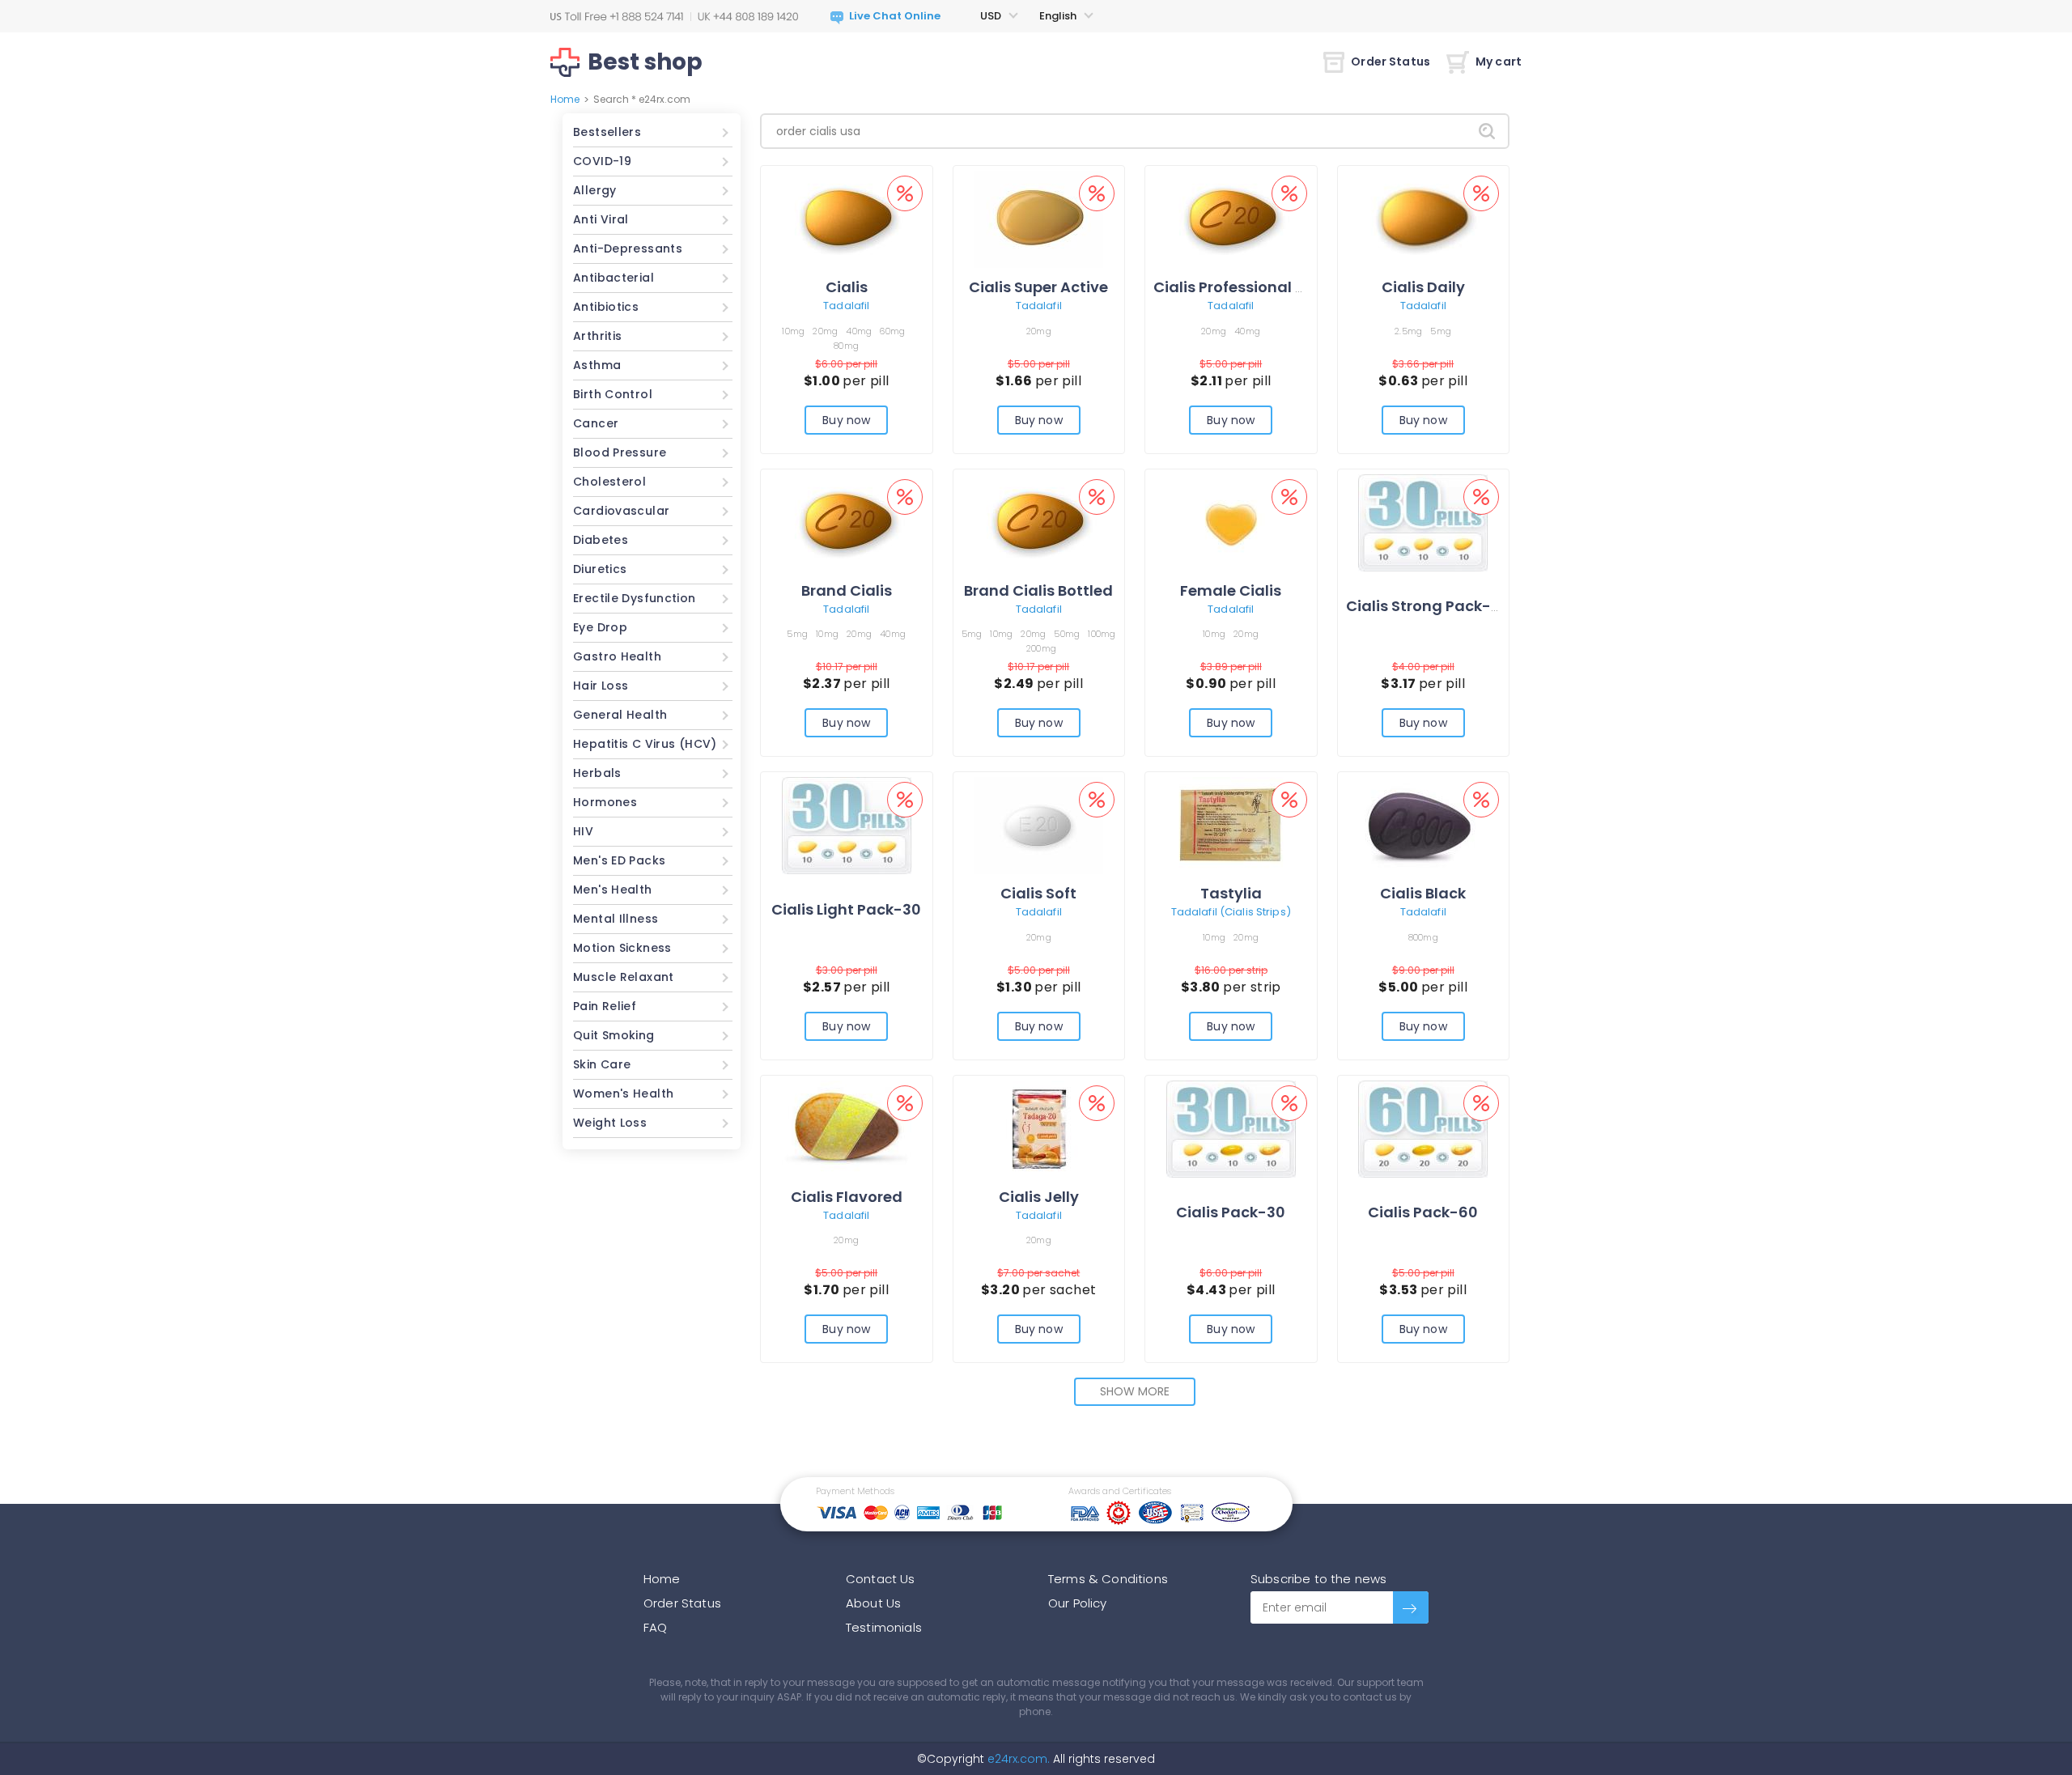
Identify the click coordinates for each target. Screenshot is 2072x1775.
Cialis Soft (1038, 893)
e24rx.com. (1017, 1759)
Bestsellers (607, 132)
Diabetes (601, 540)
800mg (1423, 937)
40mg (859, 331)
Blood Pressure (620, 452)
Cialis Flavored (847, 1197)
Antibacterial (614, 278)
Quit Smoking (614, 1035)
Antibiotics (606, 307)
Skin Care (602, 1064)
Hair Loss (601, 686)
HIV (583, 831)
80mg (846, 346)
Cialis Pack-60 (1423, 1212)
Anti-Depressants (628, 248)
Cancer (596, 423)
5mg (1441, 331)
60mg (892, 331)
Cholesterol (609, 482)
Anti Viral (601, 219)
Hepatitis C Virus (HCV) (645, 744)
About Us (873, 1603)
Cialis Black (1423, 893)
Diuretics (600, 569)
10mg (793, 331)
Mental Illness (616, 919)
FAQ (655, 1627)
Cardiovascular (621, 511)
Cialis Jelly (1039, 1197)
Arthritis (597, 336)
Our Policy (1078, 1603)
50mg (1067, 634)
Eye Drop (600, 627)
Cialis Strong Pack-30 (1428, 606)
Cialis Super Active (1038, 287)
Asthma (597, 365)
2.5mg (1408, 331)
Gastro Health (617, 656)
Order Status (1391, 62)
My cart (1499, 62)
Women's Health (623, 1093)
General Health (620, 715)
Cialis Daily (1423, 287)
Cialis (847, 287)
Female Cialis (1231, 590)
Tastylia (1231, 893)
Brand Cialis (847, 590)
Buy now (846, 420)
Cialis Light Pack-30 (846, 909)
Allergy (595, 190)
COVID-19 (602, 161)
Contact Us (881, 1579)
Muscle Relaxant (624, 977)
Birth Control (613, 394)
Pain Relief (605, 1006)
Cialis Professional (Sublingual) (1272, 287)
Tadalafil (846, 306)
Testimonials (884, 1627)
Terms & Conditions (1108, 1579)
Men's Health (613, 890)
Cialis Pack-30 (1231, 1212)
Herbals (597, 773)
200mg (1041, 648)
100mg (1102, 634)
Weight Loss (610, 1123)
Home (565, 99)
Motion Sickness (622, 948)
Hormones (605, 802)
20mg (825, 331)
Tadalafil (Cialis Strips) (1231, 912)
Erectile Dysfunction (635, 598)
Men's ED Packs (619, 860)
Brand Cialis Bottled (1038, 590)
